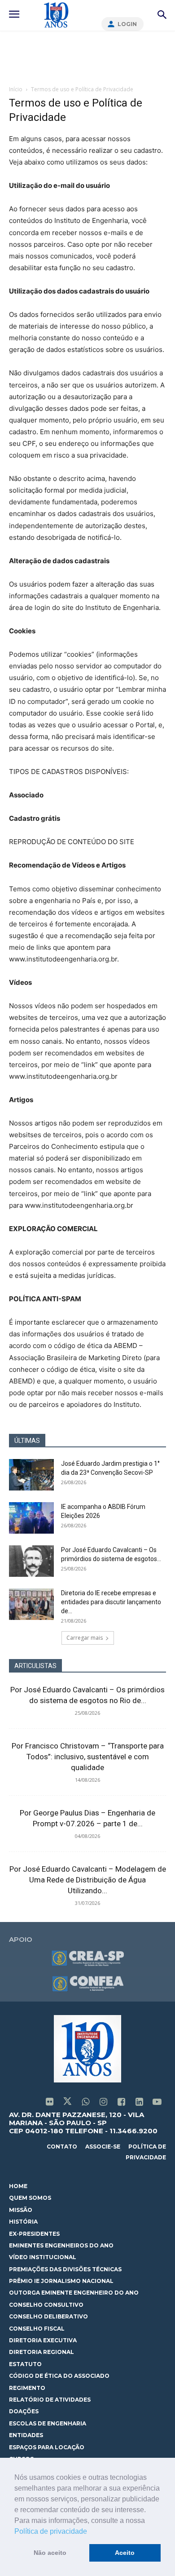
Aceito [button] (125, 2553)
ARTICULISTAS (35, 1666)
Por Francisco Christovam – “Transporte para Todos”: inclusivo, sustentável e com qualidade (88, 1757)
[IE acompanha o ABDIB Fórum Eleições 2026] (31, 1518)
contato (62, 2147)
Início (16, 89)
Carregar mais (85, 1638)
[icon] (49, 2102)
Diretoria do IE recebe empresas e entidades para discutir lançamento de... (111, 1602)
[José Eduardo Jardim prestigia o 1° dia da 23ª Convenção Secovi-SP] (31, 1475)
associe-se (103, 2147)
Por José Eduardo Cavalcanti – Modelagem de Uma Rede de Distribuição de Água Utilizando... (88, 1880)
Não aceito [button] (50, 2553)
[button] (90, 2532)
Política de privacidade (51, 2531)
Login (127, 24)
